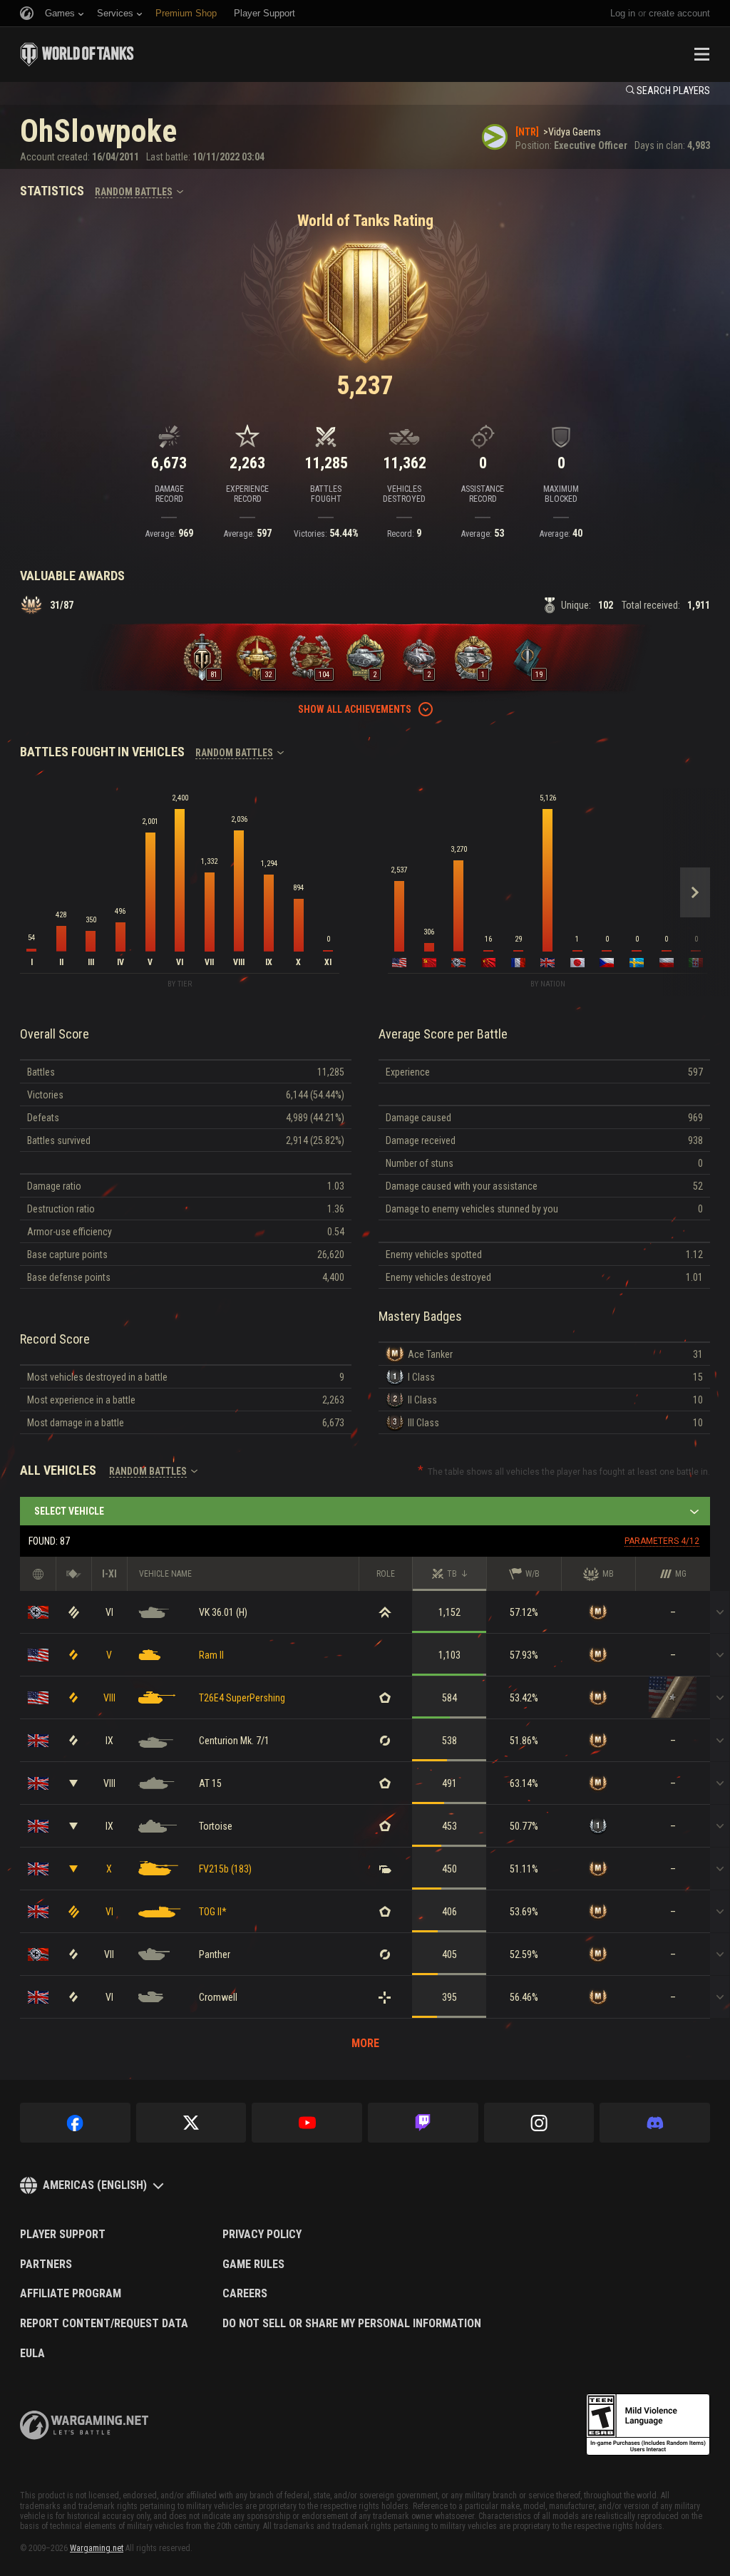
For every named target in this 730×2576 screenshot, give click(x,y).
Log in (623, 13)
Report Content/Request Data (104, 2324)
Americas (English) (95, 2185)
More (365, 2043)
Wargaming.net (97, 2548)
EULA (32, 2354)
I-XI (109, 1574)
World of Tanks (77, 54)
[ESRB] (648, 2425)
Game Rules (253, 2265)
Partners (46, 2265)
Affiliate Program (71, 2294)
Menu (701, 54)
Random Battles (134, 192)
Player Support (63, 2235)
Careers (245, 2294)
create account (679, 13)
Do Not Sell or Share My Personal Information (352, 2324)
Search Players (673, 91)
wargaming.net (84, 2425)
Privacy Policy (262, 2235)
